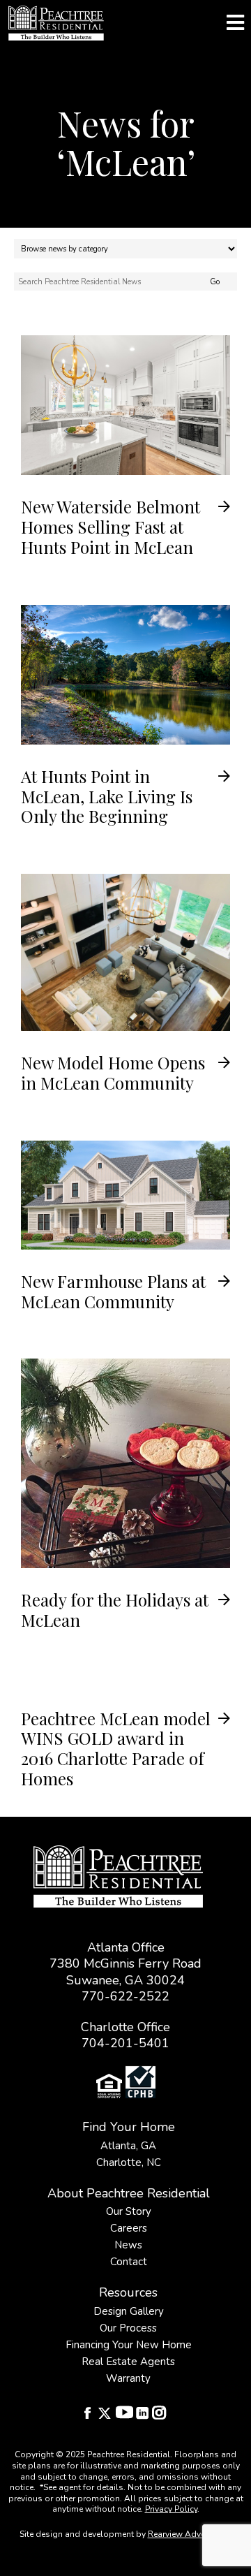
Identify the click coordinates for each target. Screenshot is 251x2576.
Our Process (128, 2328)
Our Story (129, 2211)
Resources (128, 2292)
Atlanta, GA (128, 2146)
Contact (129, 2262)
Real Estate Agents (128, 2362)
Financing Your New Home (129, 2345)
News (128, 2245)
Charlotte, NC (129, 2162)
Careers (129, 2228)
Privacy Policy (171, 2509)
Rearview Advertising (189, 2534)
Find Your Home (129, 2127)
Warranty (128, 2378)
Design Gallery (129, 2311)
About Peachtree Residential (129, 2193)
